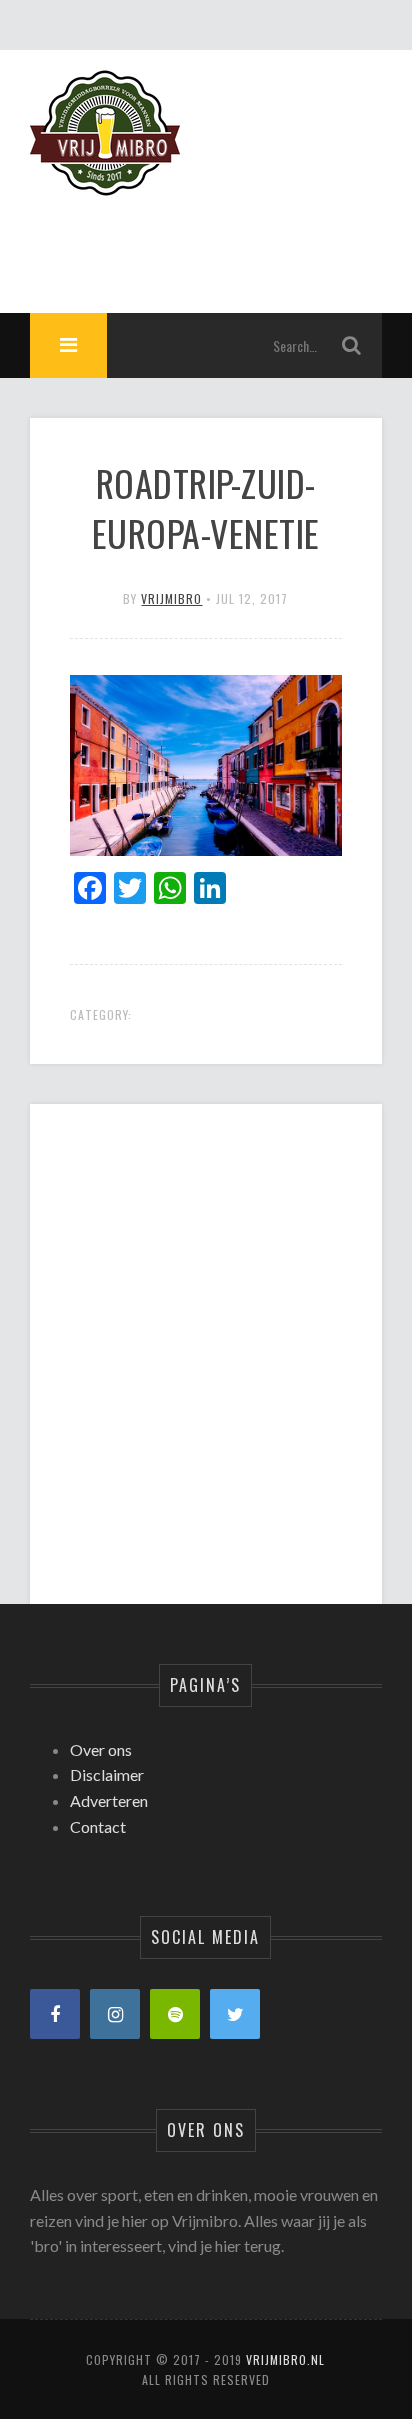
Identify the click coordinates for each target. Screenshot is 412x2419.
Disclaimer (107, 1774)
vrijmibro (171, 598)
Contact (98, 1826)
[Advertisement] (205, 1337)
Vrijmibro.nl (285, 2359)
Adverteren (109, 1800)
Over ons (101, 1749)
